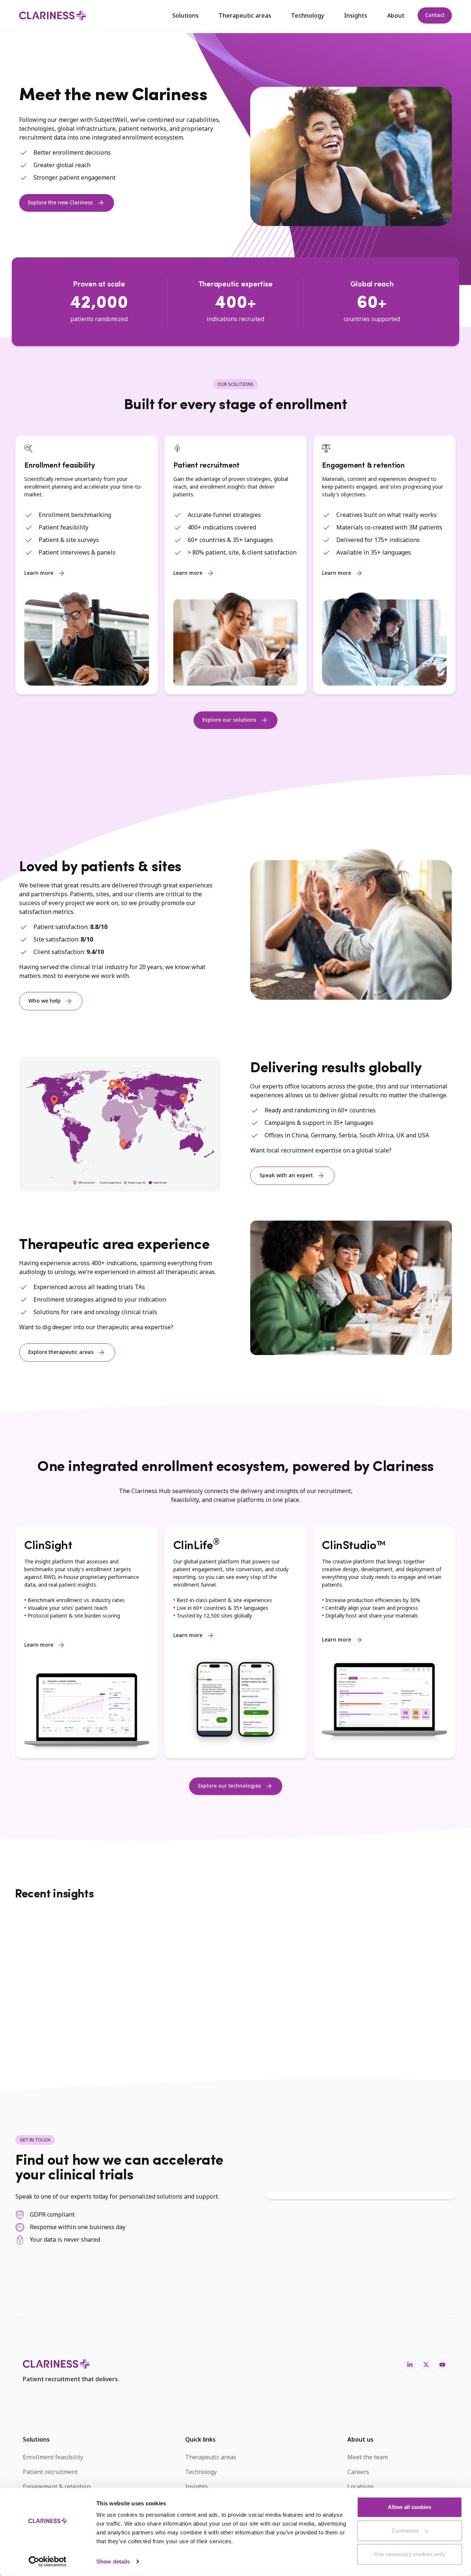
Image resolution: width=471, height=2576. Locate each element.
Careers (358, 2472)
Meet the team (368, 2457)
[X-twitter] (426, 2365)
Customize (405, 2531)
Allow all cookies (410, 2507)
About (396, 15)
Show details (113, 2561)
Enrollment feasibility (53, 2457)
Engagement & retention (57, 2487)
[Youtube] (442, 2365)
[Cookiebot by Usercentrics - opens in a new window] (48, 2562)
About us (360, 2439)
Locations (361, 2487)
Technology (308, 15)
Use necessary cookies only (410, 2554)
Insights (356, 15)
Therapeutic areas (245, 15)
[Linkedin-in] (410, 2365)
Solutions (185, 15)
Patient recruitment (50, 2472)
